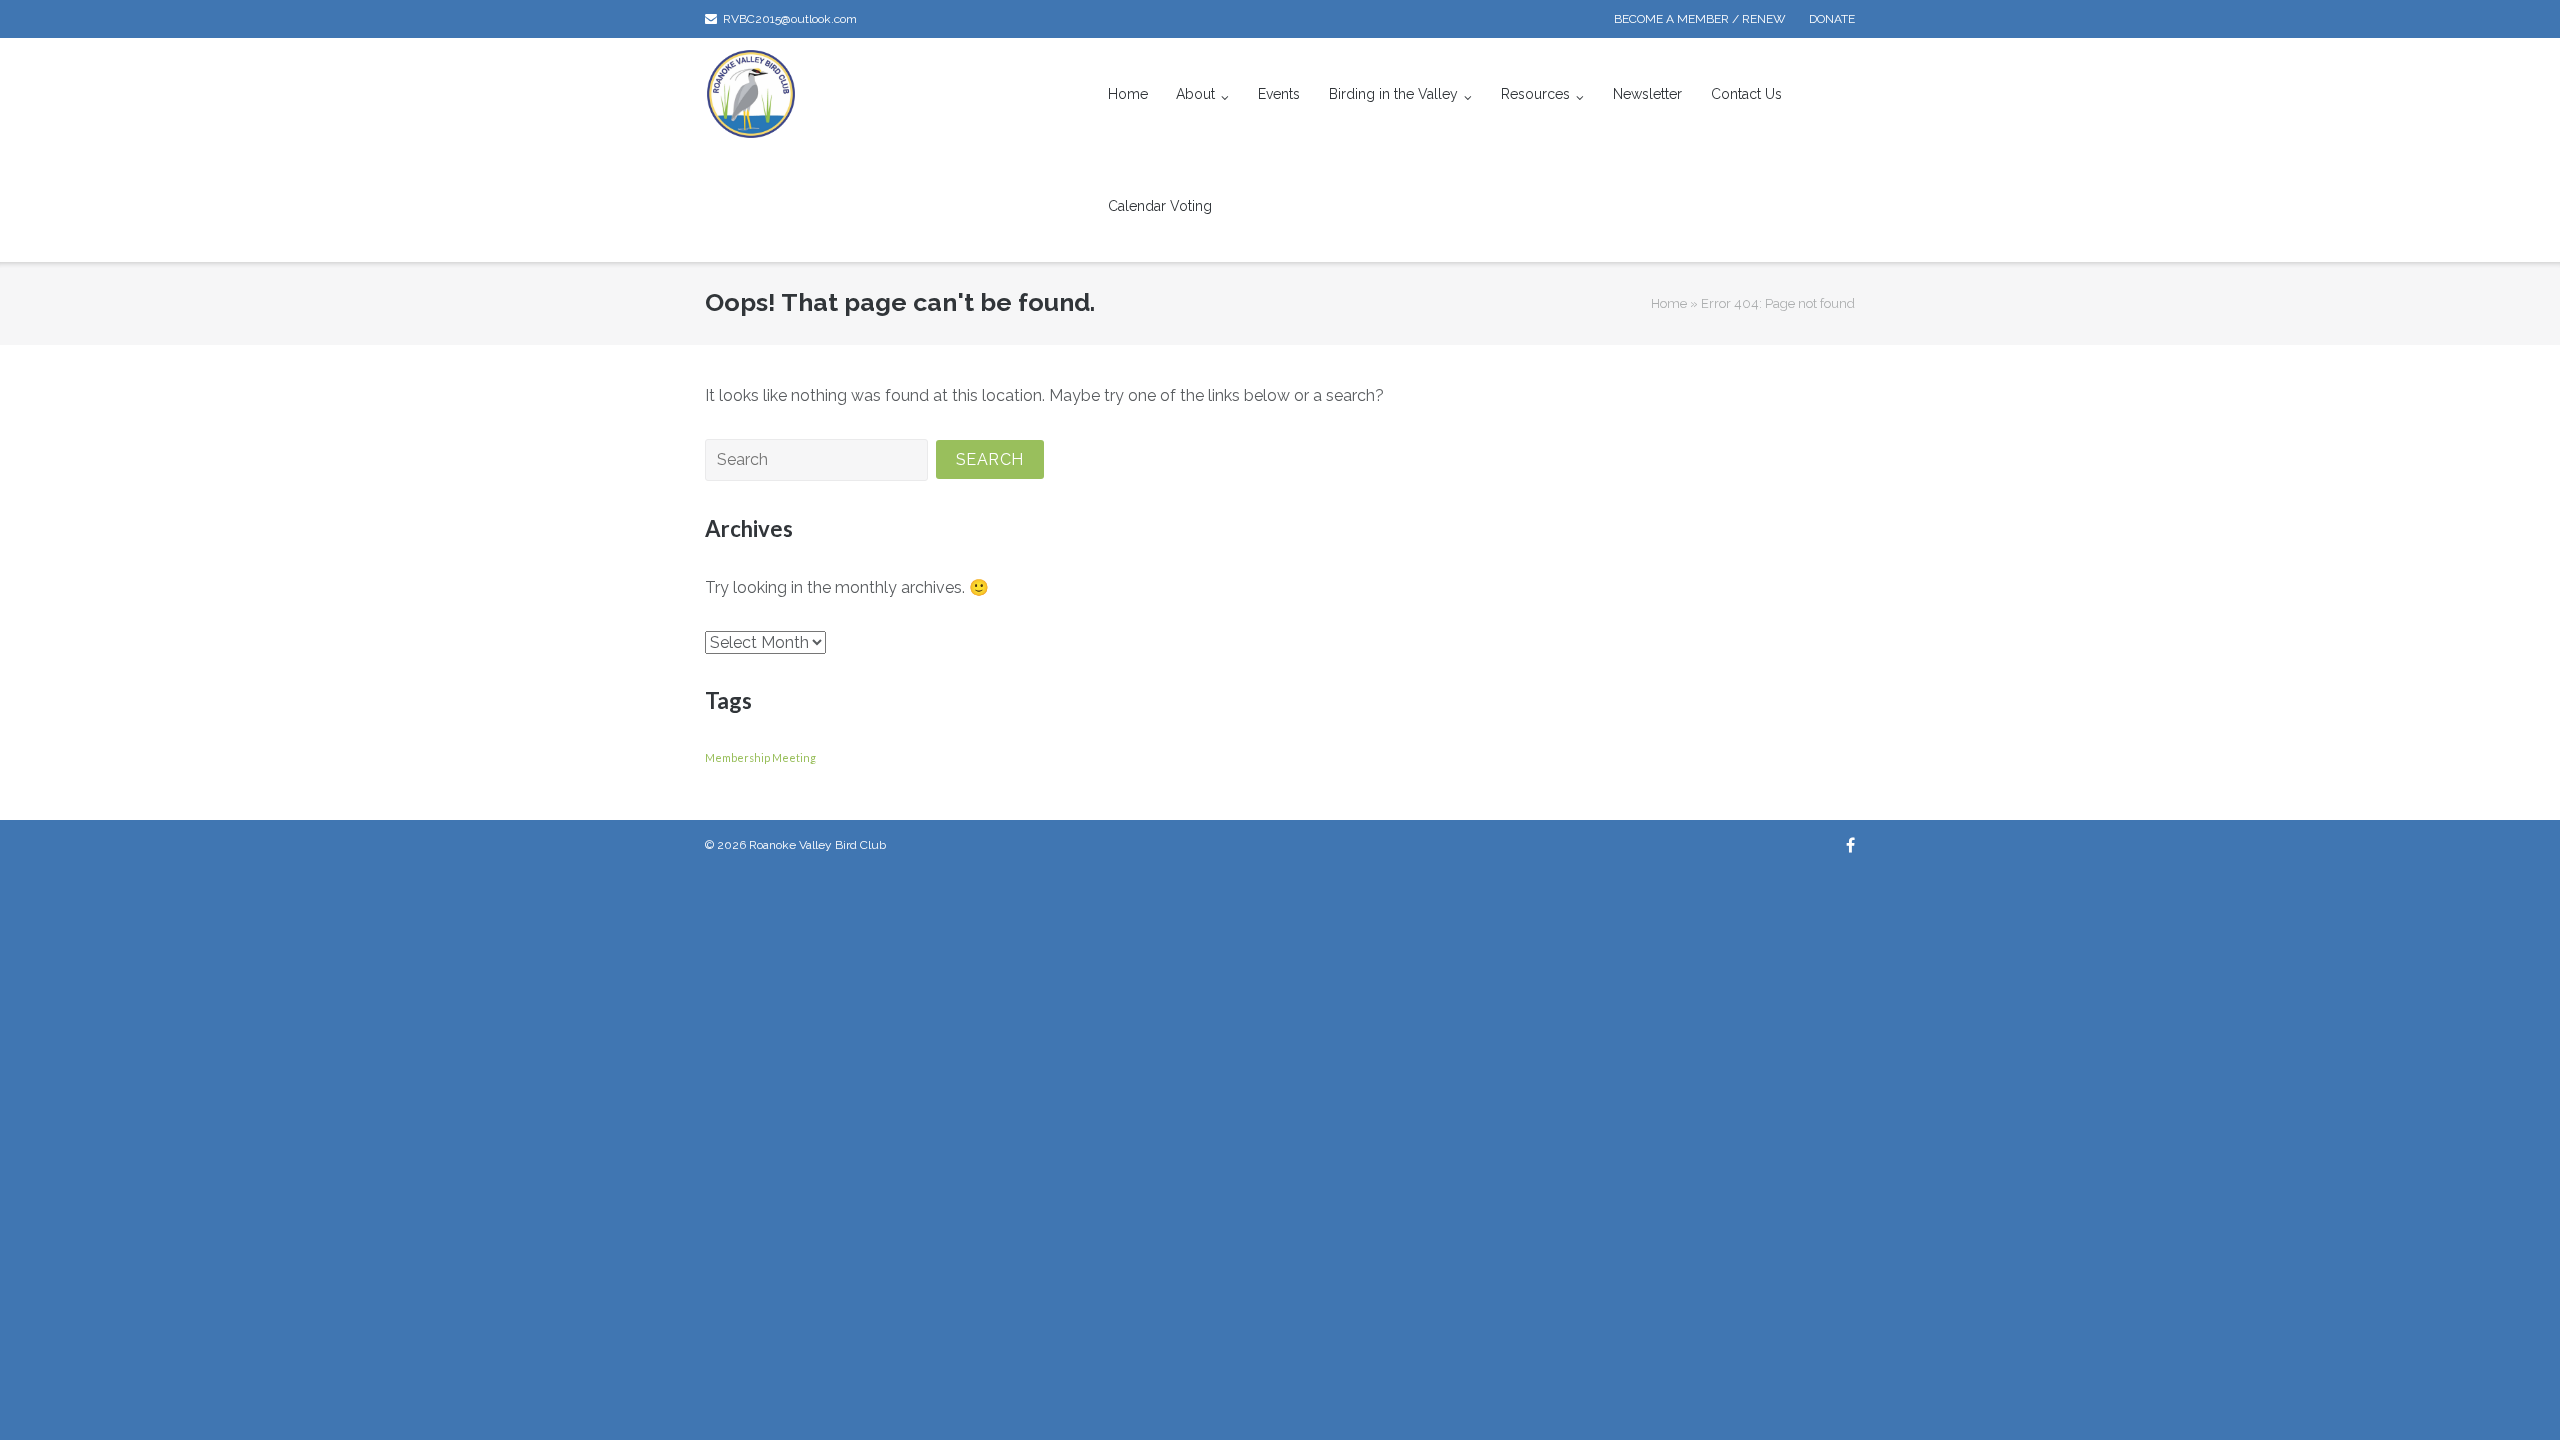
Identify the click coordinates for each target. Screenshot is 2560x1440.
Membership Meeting (760, 757)
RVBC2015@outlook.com (790, 19)
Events (1279, 94)
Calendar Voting (1160, 206)
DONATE (1832, 19)
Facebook (1850, 845)
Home (1128, 94)
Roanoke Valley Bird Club (817, 845)
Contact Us (1746, 94)
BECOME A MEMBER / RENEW (1700, 19)
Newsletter (1647, 94)
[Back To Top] (2510, 1392)
